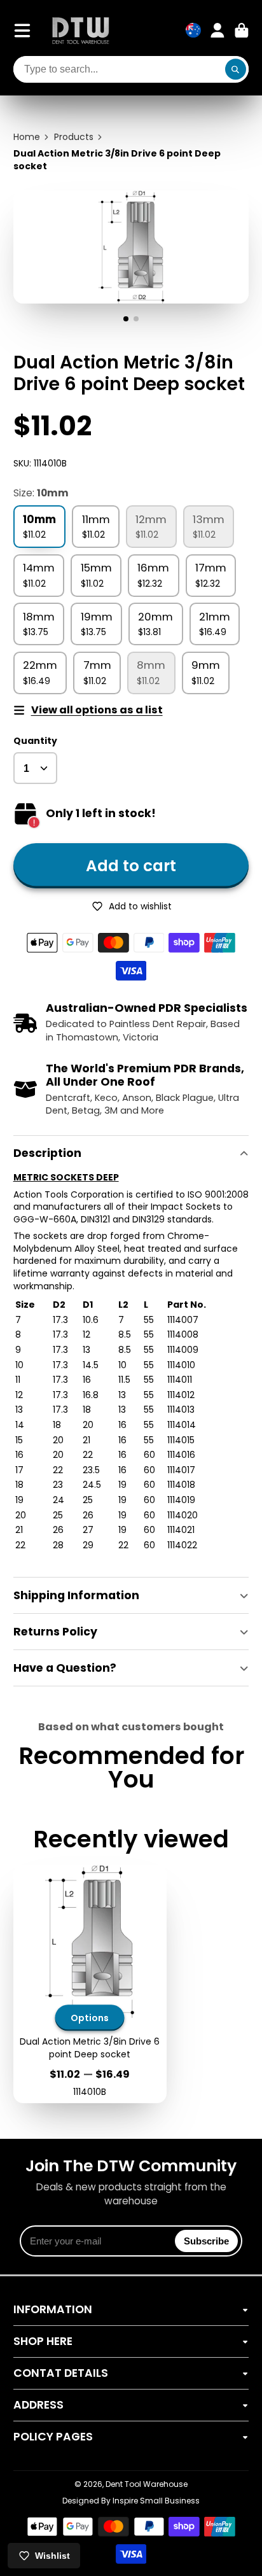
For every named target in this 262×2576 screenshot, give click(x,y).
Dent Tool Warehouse (147, 2484)
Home (27, 137)
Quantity (35, 741)
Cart (242, 31)
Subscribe (206, 2241)
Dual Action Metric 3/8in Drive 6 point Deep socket (90, 1984)
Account (217, 31)
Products (74, 137)
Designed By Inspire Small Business (131, 2501)
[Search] (236, 69)
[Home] (81, 30)
